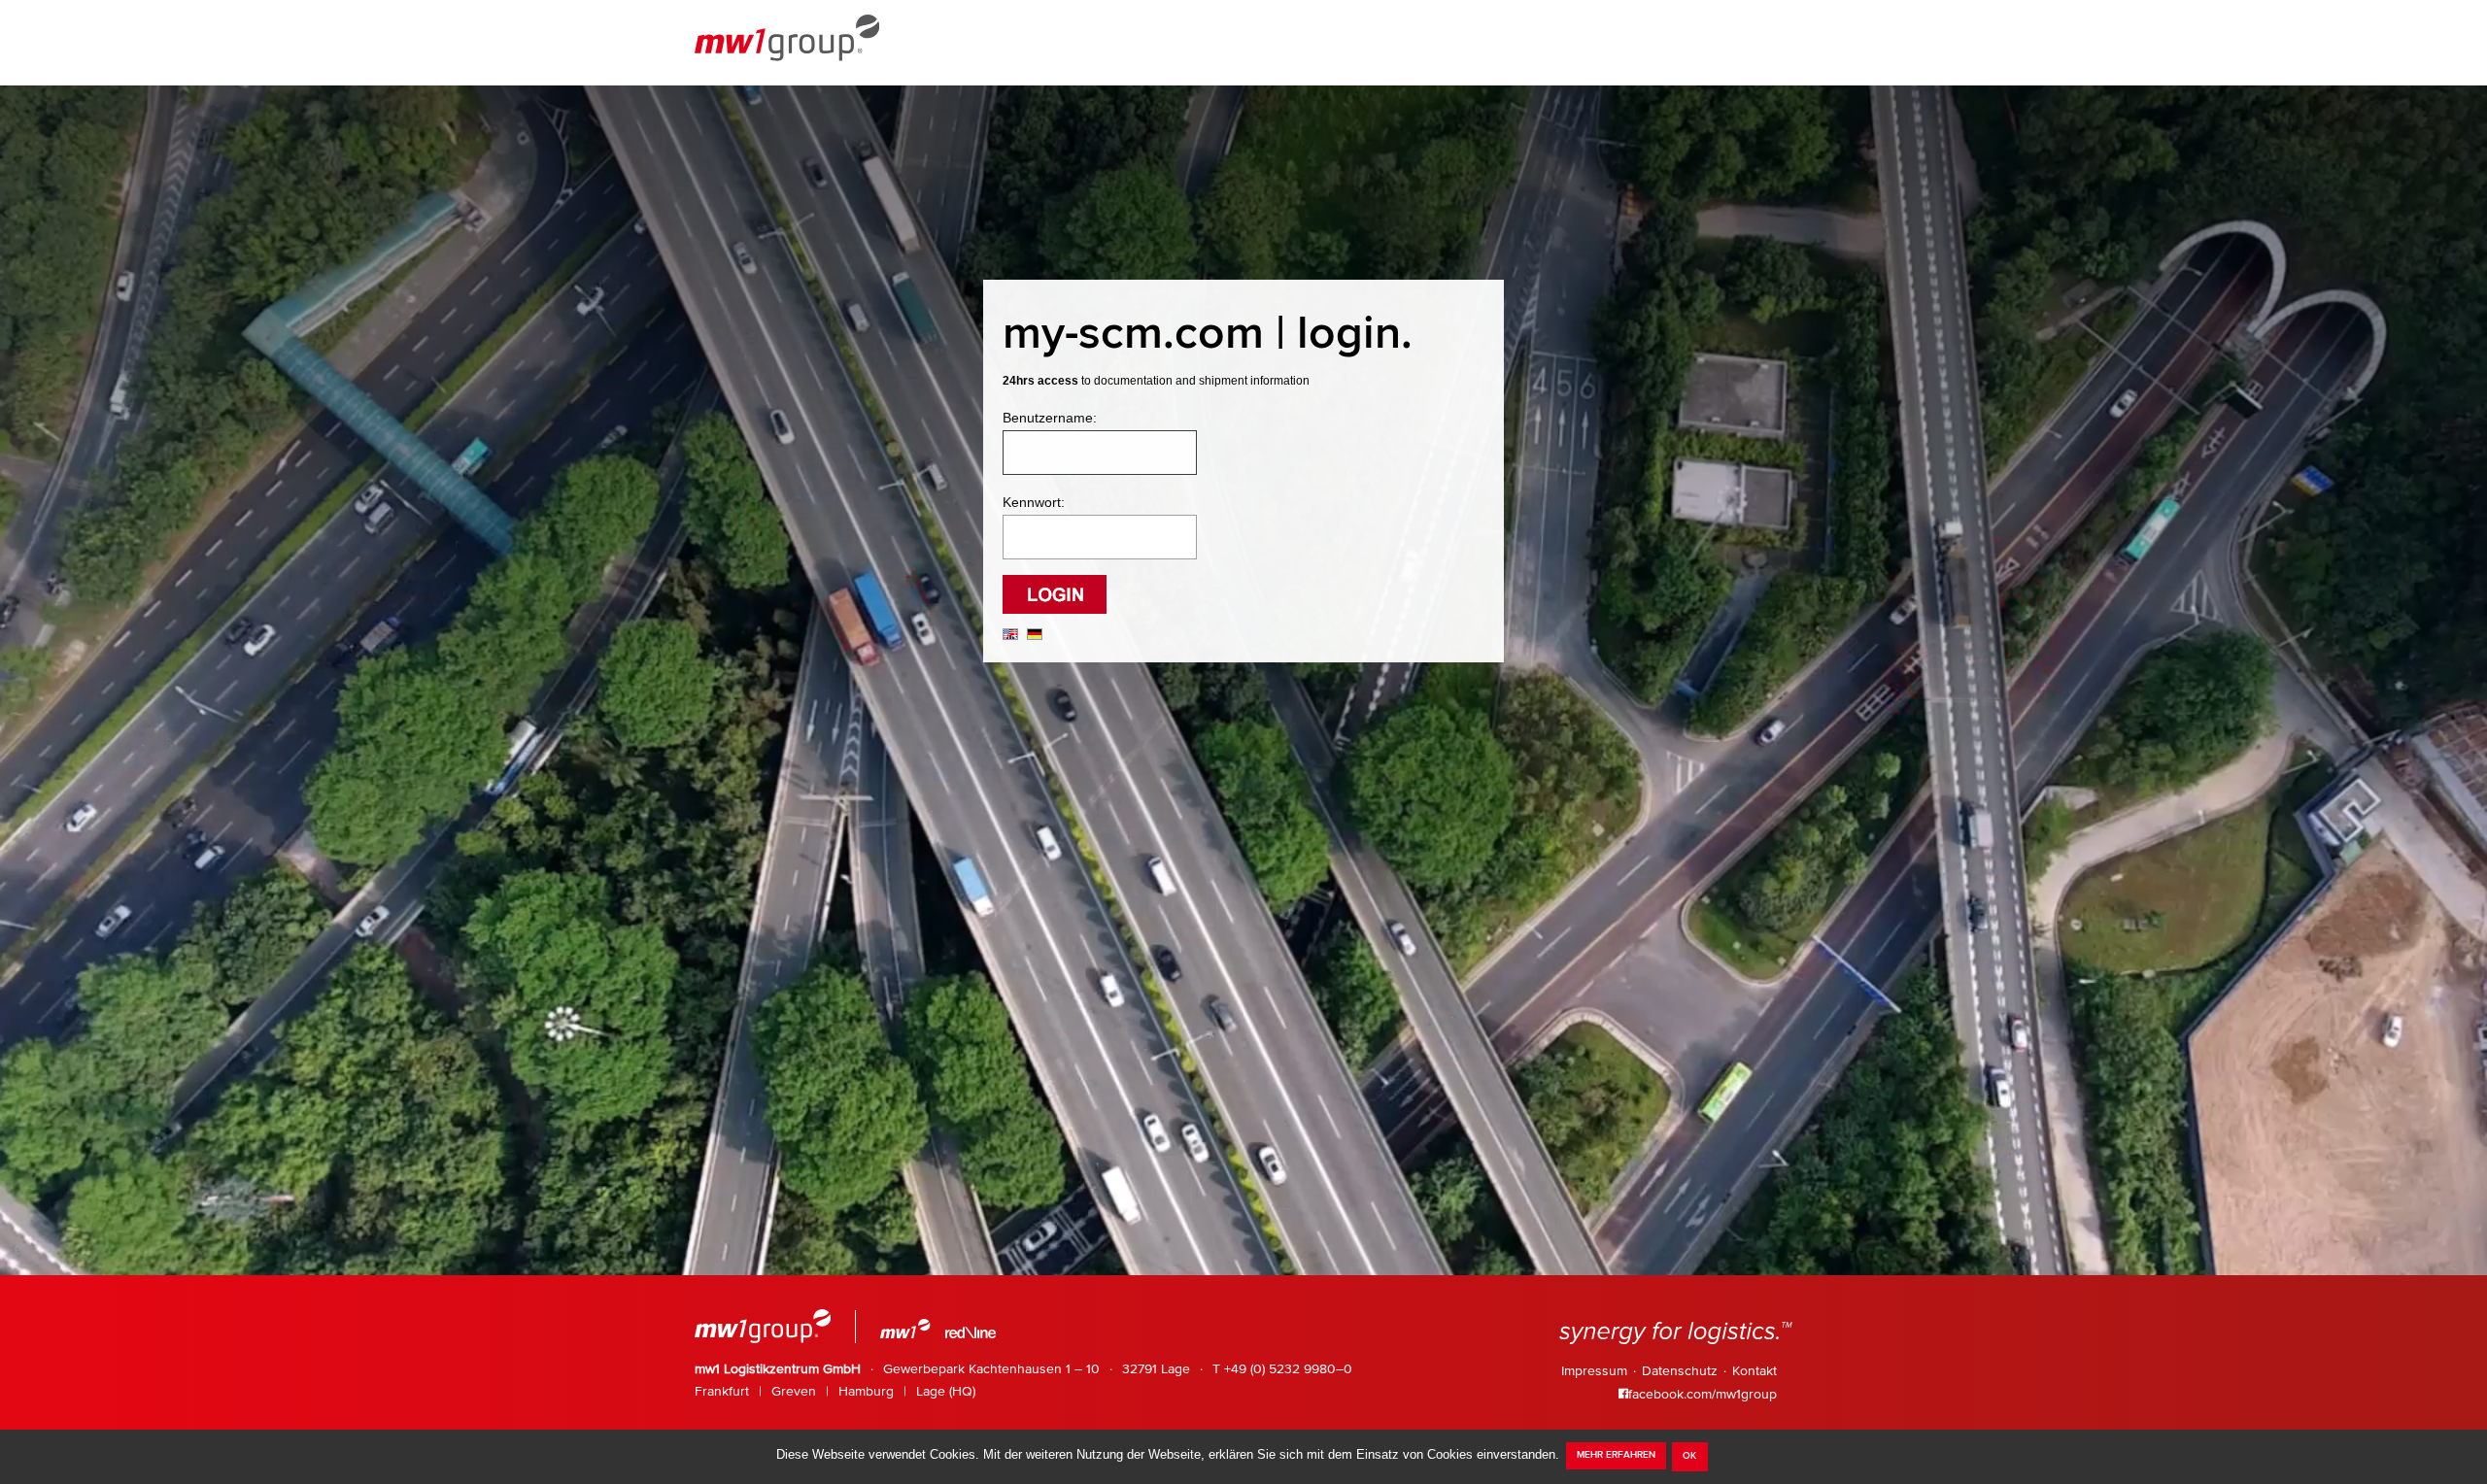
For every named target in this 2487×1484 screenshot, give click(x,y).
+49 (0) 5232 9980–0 (1288, 1369)
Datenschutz (1680, 1371)
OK (1689, 1456)
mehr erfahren (1616, 1455)
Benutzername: (1050, 418)
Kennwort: (1034, 502)
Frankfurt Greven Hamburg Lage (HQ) (835, 1392)
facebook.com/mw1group (1703, 1395)
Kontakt (1755, 1371)
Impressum (1594, 1371)
